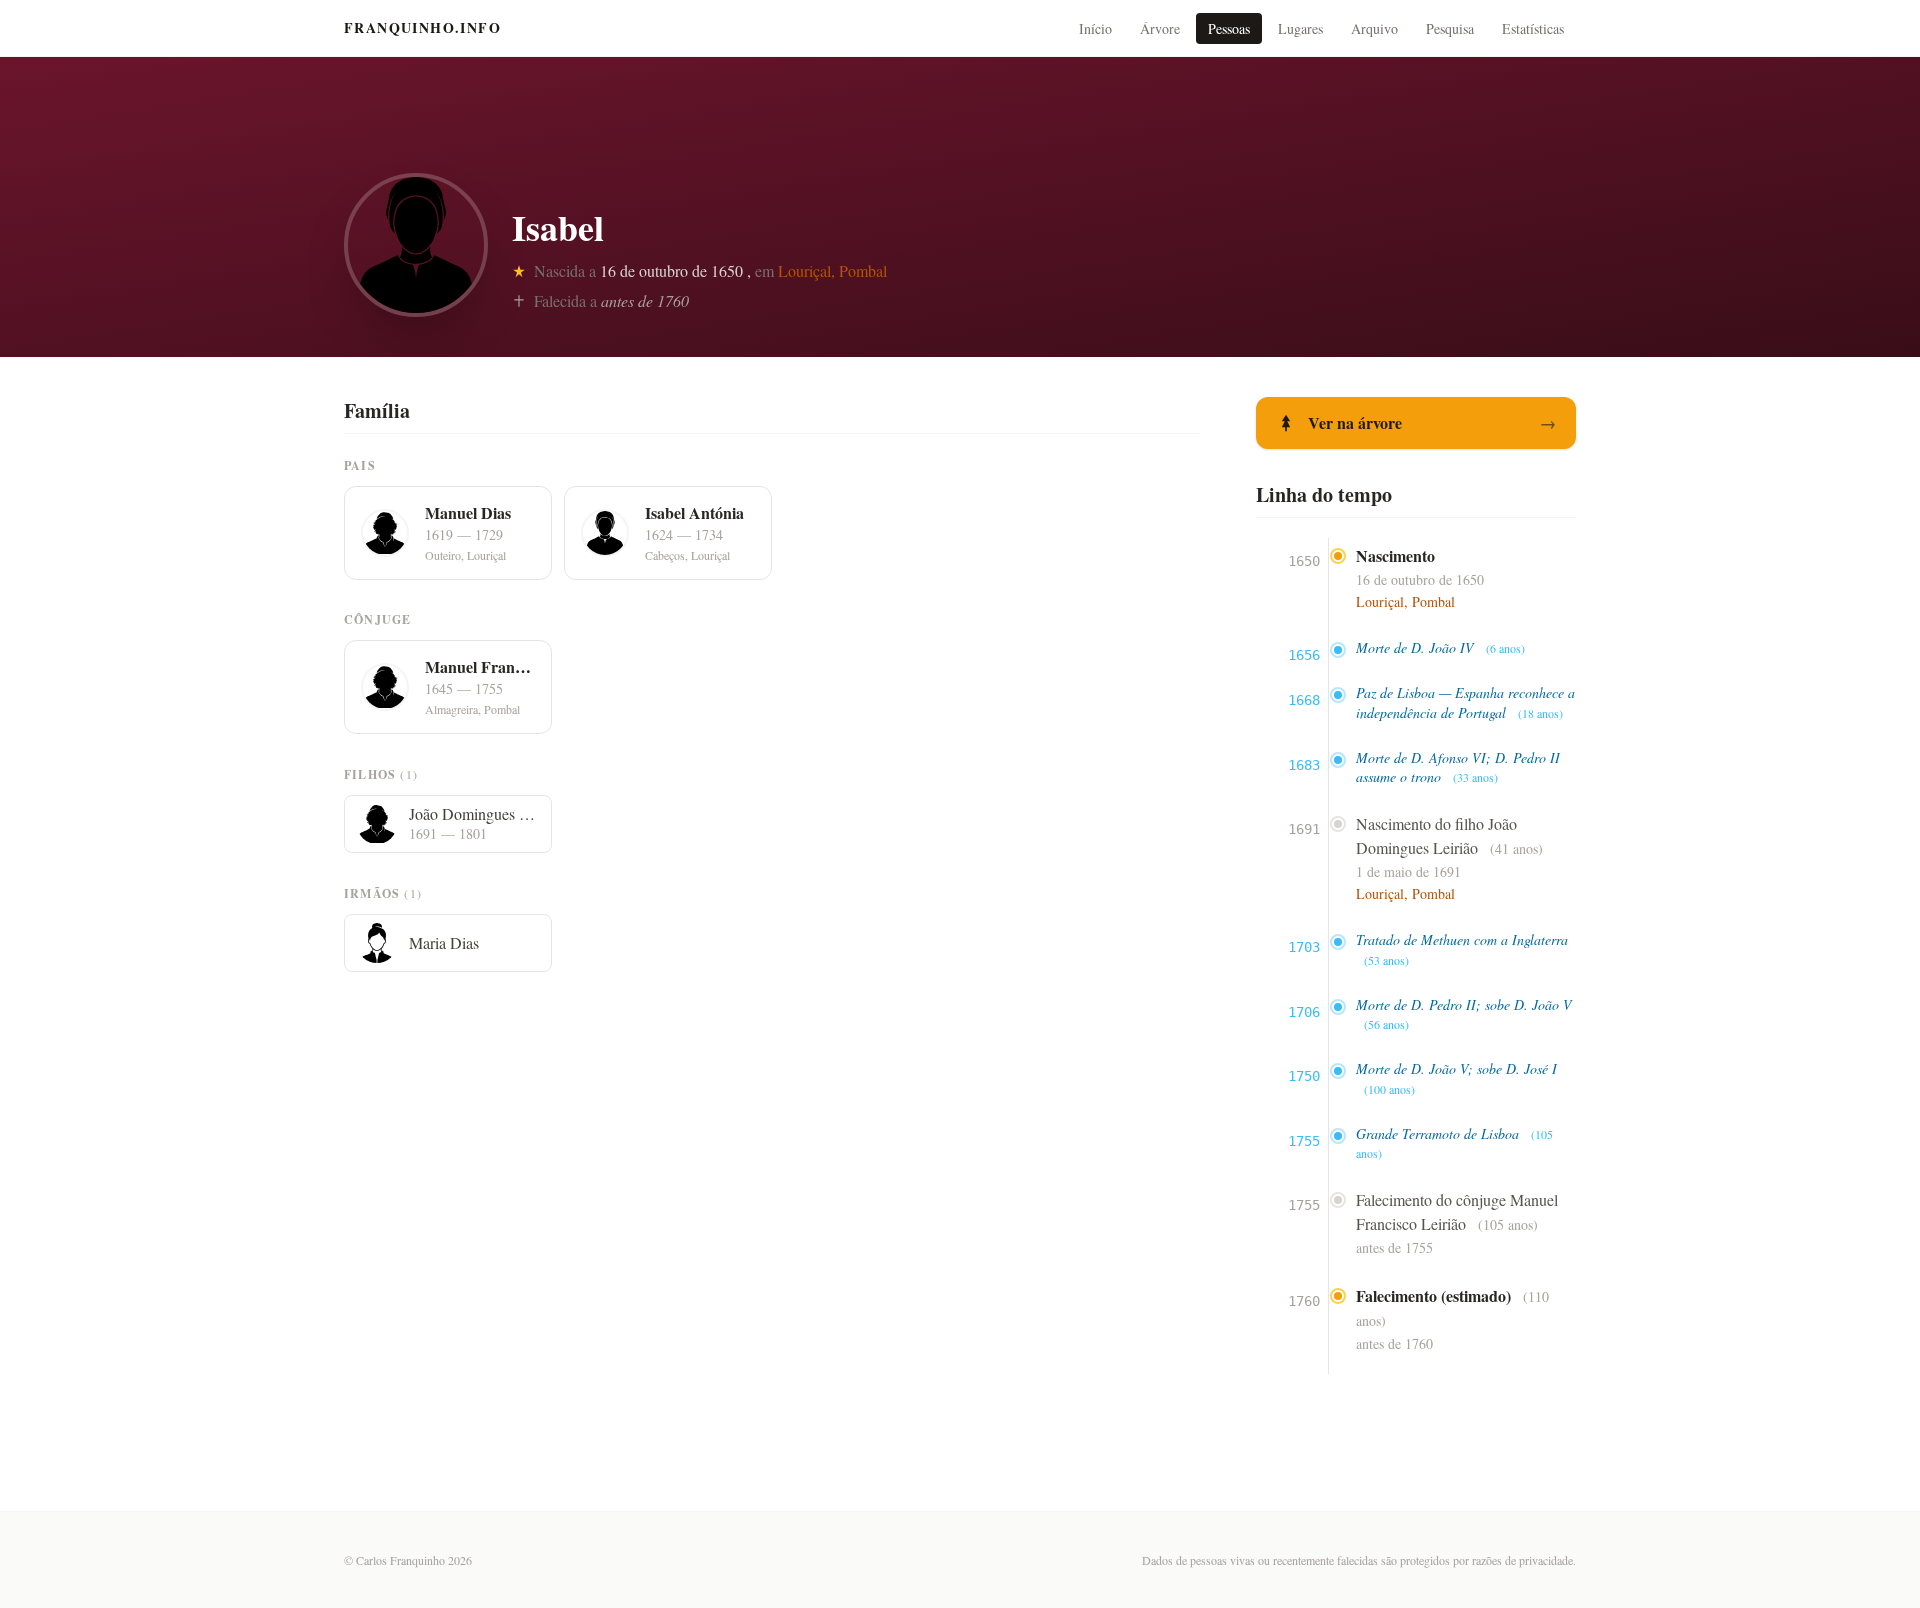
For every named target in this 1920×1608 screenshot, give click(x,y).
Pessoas (1229, 28)
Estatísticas (1533, 28)
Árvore (1160, 28)
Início (1095, 28)
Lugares (1300, 28)
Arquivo (1374, 28)
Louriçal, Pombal (832, 270)
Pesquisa (1450, 28)
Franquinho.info (422, 28)
